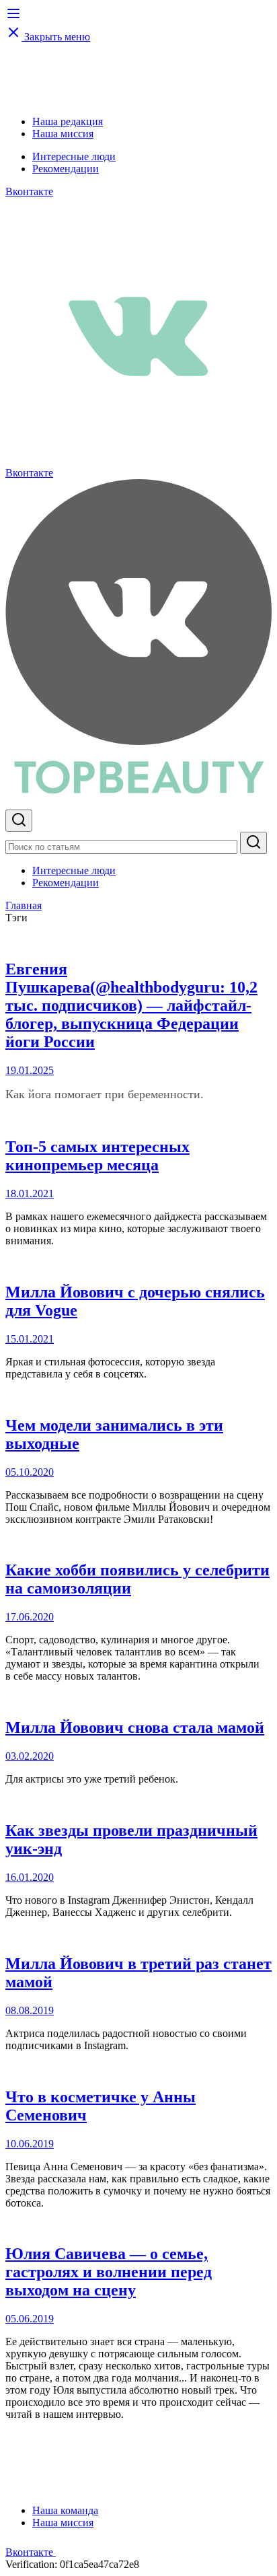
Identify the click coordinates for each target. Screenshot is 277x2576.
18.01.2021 (30, 1193)
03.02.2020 (30, 1756)
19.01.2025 (30, 1070)
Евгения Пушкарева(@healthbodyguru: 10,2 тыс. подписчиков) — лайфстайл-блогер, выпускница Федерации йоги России (131, 1005)
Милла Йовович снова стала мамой (135, 1727)
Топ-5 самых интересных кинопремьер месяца (97, 1156)
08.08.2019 (30, 2010)
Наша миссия (63, 134)
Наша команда (65, 2510)
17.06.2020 (30, 1617)
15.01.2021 (30, 1339)
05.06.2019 (30, 2319)
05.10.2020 (30, 1472)
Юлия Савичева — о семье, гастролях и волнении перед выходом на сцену (109, 2272)
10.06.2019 (30, 2144)
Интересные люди (74, 156)
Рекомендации (66, 169)
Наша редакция (68, 121)
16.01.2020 (30, 1877)
